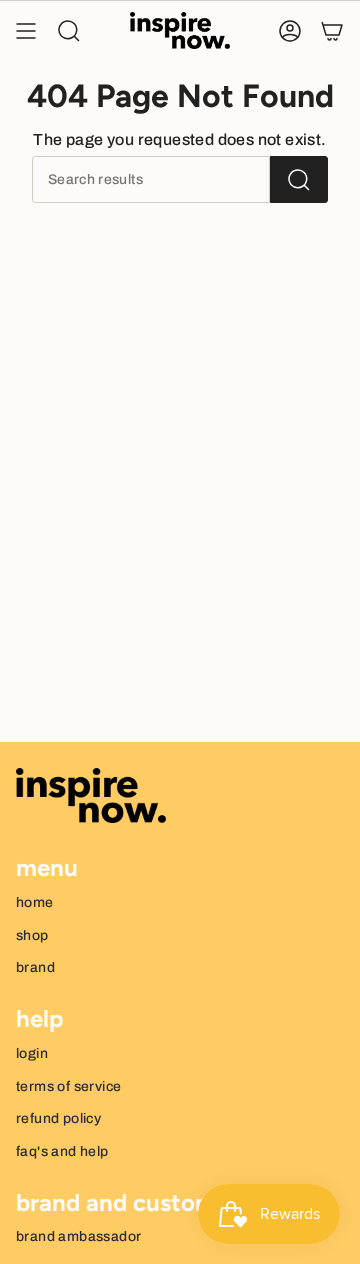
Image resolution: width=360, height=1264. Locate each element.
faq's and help (62, 1151)
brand (35, 967)
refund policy (58, 1118)
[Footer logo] (91, 796)
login (32, 1053)
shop (32, 935)
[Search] (299, 179)
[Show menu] (26, 31)
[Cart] (332, 31)
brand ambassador (78, 1236)
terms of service (68, 1086)
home (35, 902)
